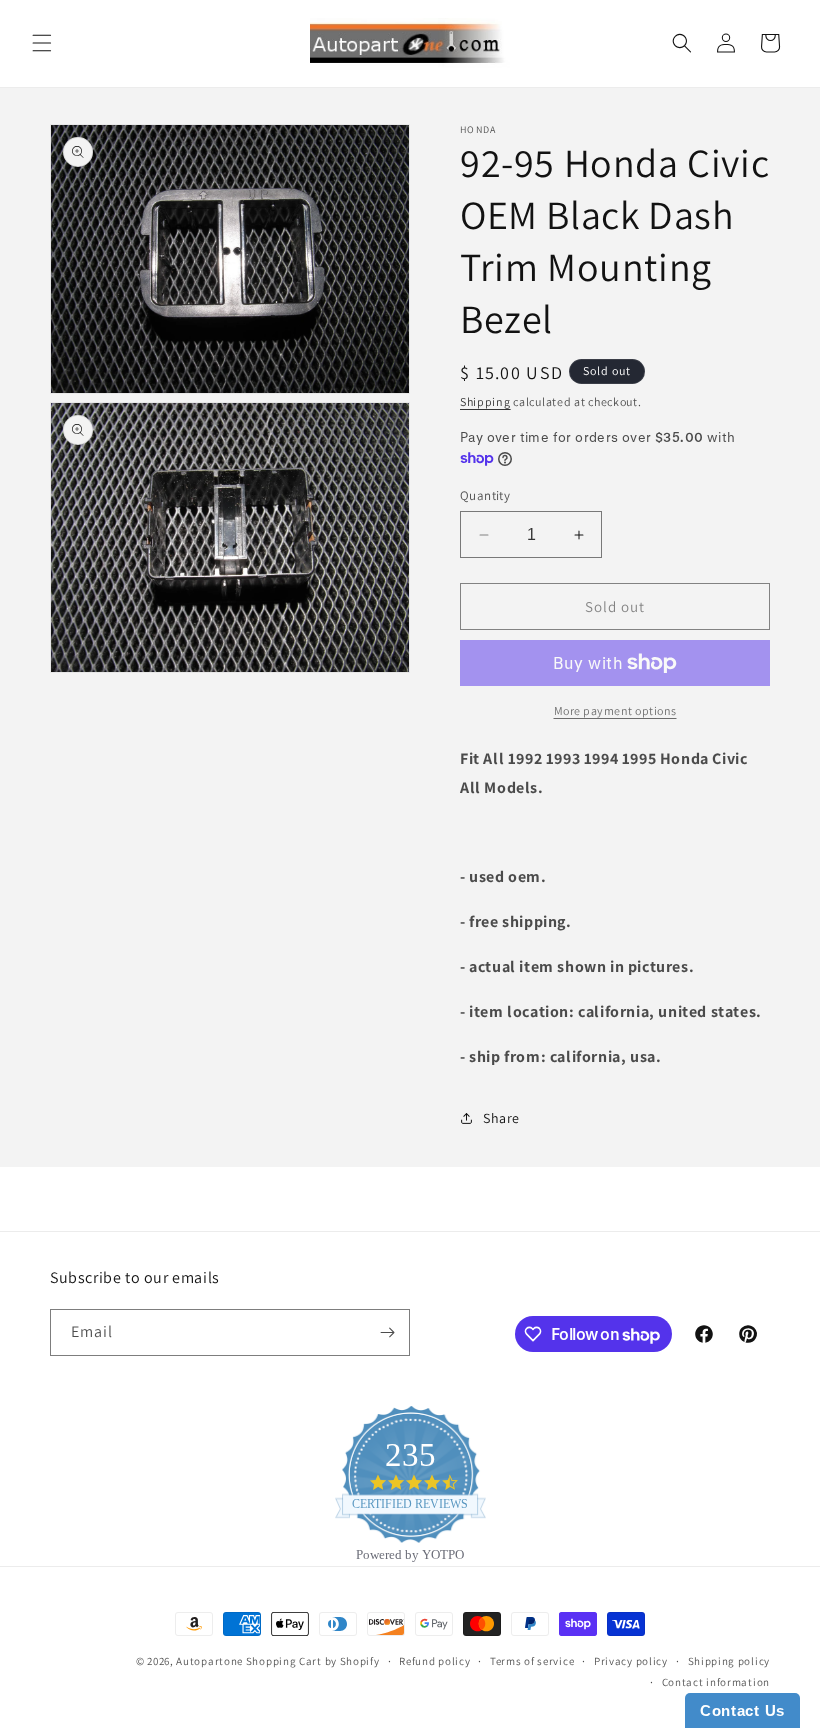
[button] (42, 43)
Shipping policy (729, 1661)
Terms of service (532, 1661)
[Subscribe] (387, 1332)
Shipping (485, 401)
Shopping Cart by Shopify (313, 1661)
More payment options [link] (615, 710)
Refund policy (434, 1661)
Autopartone (209, 1661)
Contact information (716, 1682)
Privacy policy (631, 1661)
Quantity (485, 495)
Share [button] (501, 1118)
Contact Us (742, 1710)
